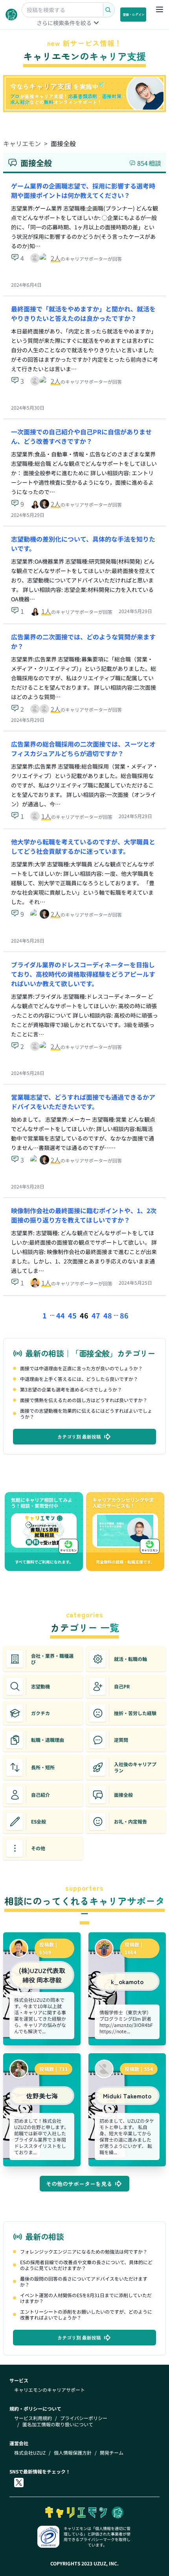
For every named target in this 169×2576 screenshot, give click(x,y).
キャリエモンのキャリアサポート (50, 2390)
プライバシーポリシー (84, 2418)
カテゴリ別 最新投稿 (79, 1436)
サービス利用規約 (33, 2418)
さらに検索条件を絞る (64, 23)
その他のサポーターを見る (79, 2184)
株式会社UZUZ (30, 2453)
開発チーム (112, 2453)
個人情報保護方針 (73, 2453)
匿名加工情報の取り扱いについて (58, 2424)
